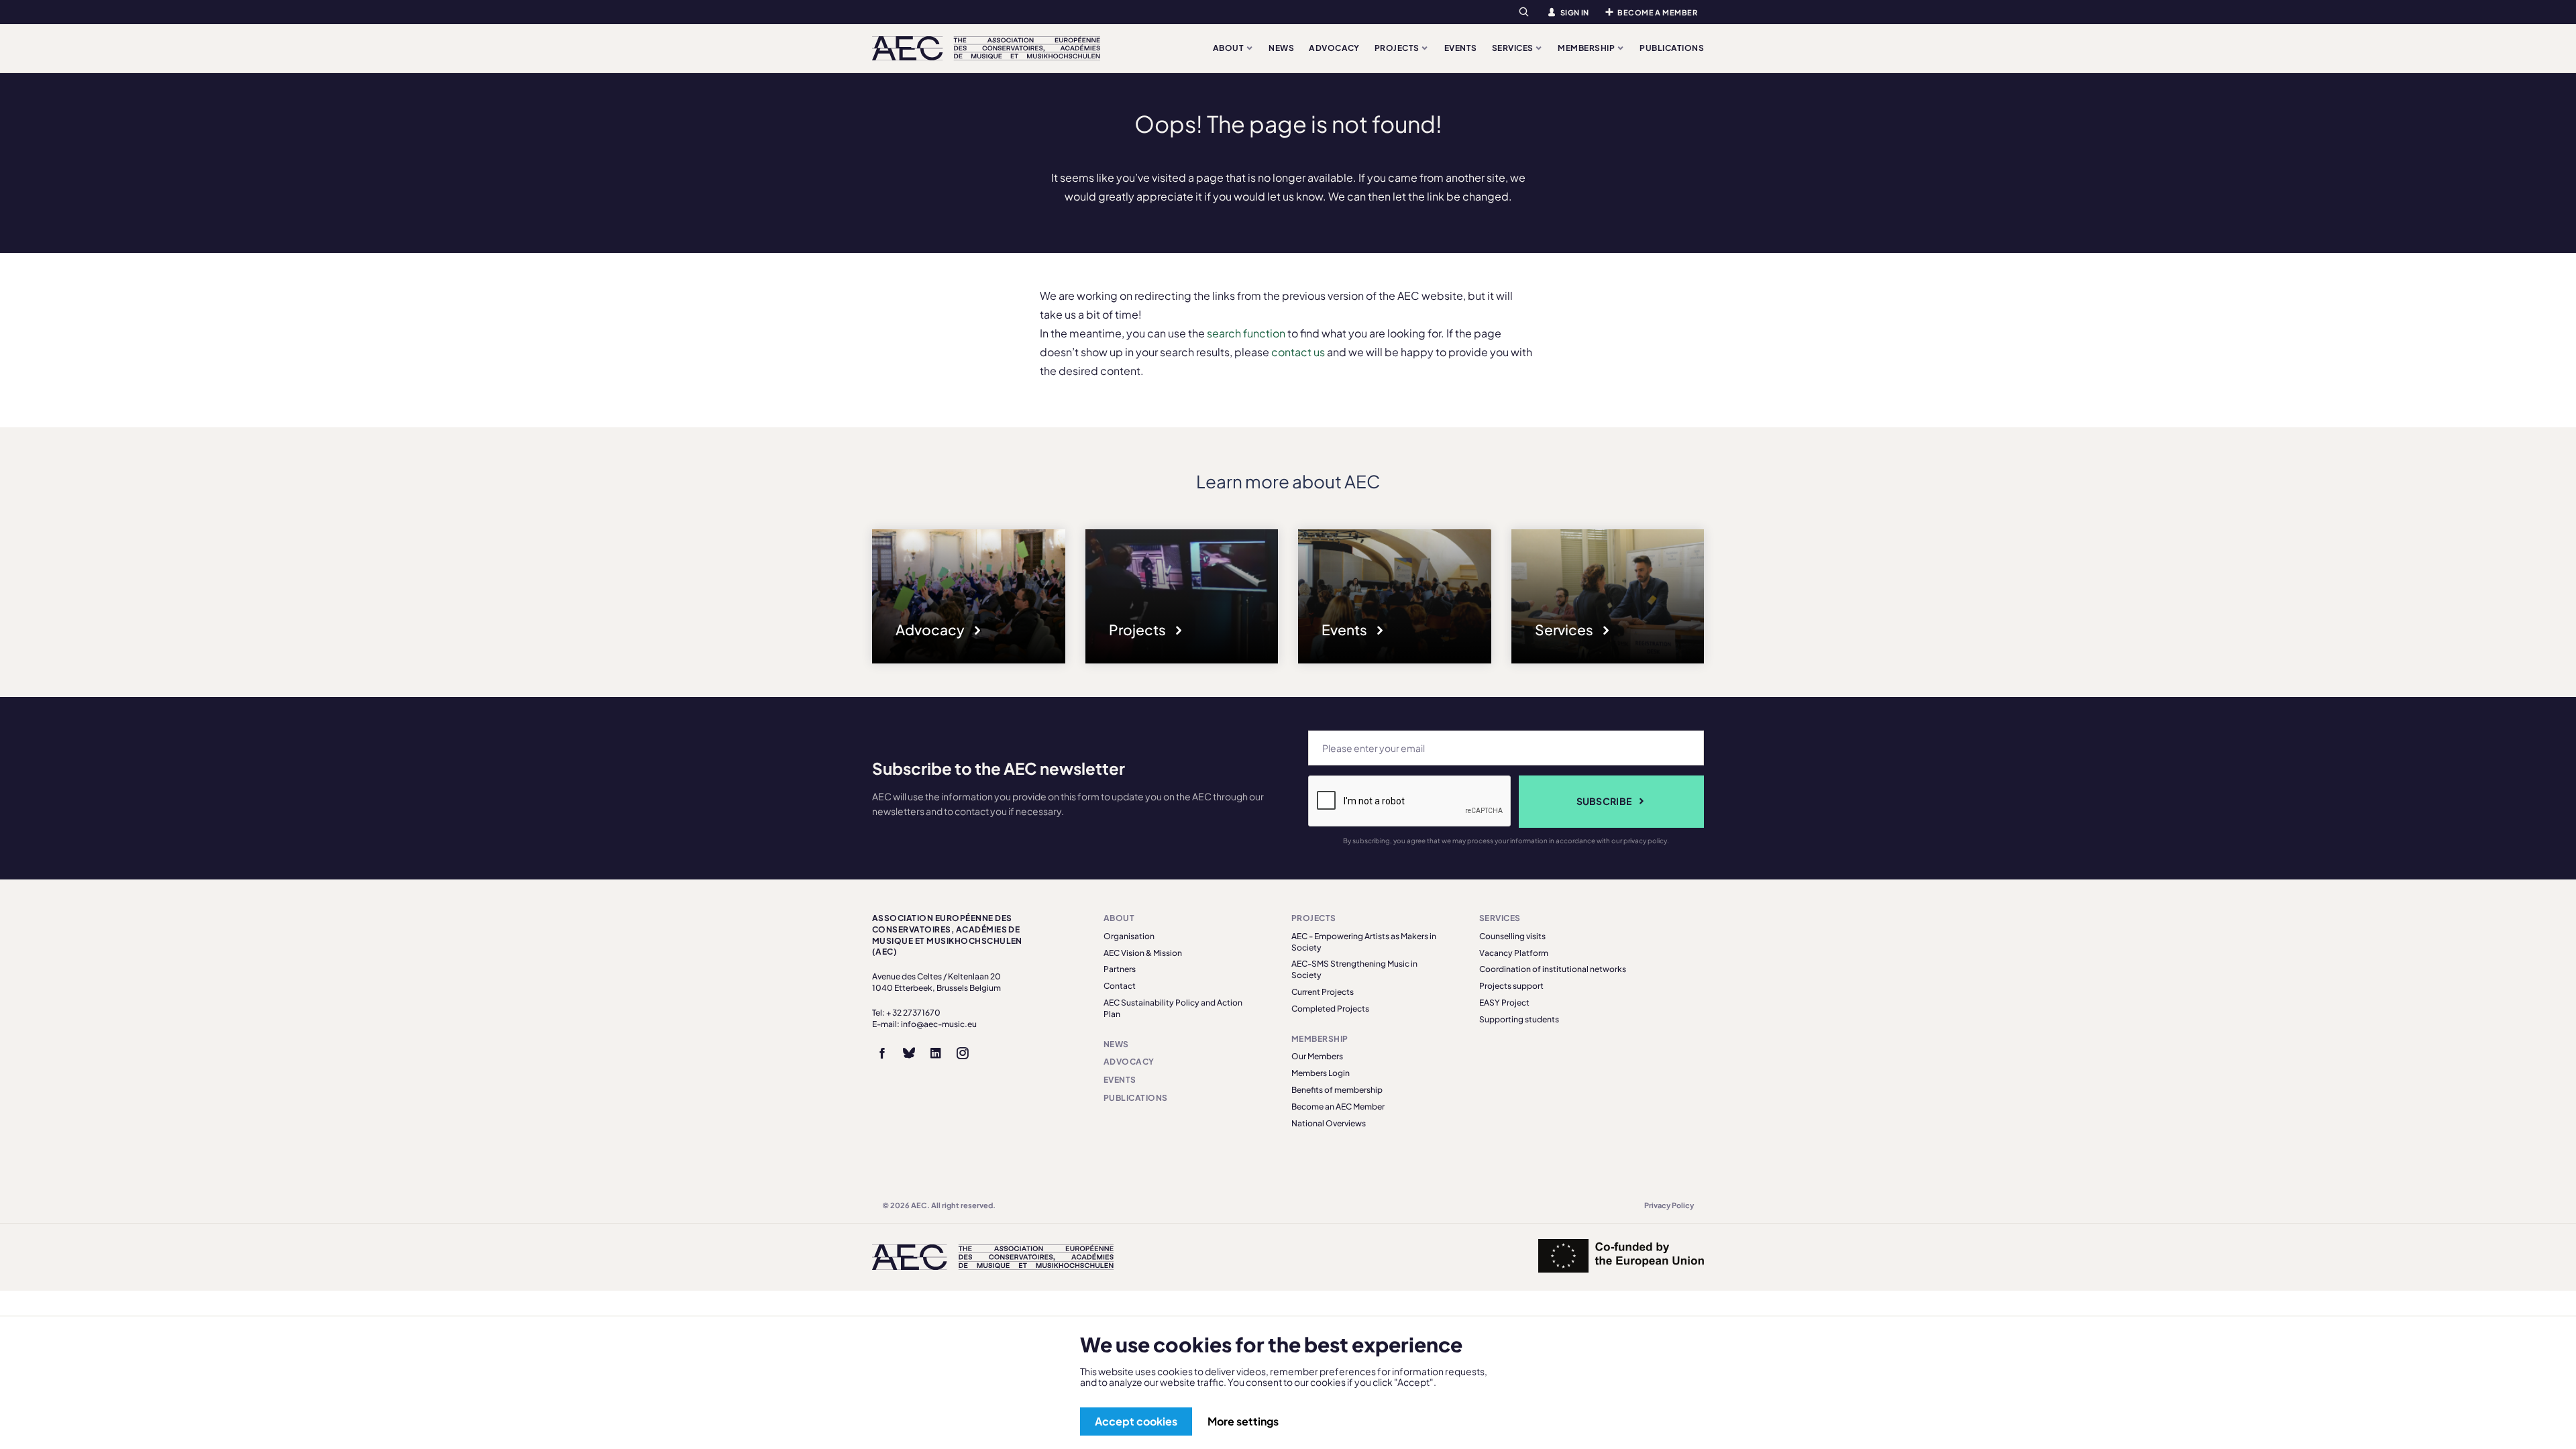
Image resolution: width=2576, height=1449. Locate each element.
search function (1246, 333)
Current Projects (1323, 992)
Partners (1120, 969)
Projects (1398, 48)
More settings (1243, 1421)
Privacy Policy (1669, 1205)
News (1281, 48)
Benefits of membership (1337, 1090)
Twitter (909, 1053)
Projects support (1511, 986)
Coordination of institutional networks (1553, 969)
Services (1513, 48)
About (1229, 48)
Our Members (1317, 1056)
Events (1461, 48)
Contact (1120, 986)
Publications (1672, 48)
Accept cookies (1136, 1421)
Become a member (1657, 12)
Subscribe (1604, 801)
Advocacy (1334, 48)
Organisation (1129, 936)
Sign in (1575, 12)
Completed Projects (1330, 1009)
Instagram (963, 1053)
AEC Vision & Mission (1143, 953)
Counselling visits (1512, 936)
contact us (1298, 352)
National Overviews (1329, 1123)
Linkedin (936, 1053)
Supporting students (1519, 1019)
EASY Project (1504, 1003)
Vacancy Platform (1514, 953)
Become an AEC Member (1338, 1107)
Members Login (1321, 1073)
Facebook (882, 1053)
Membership (1587, 48)
